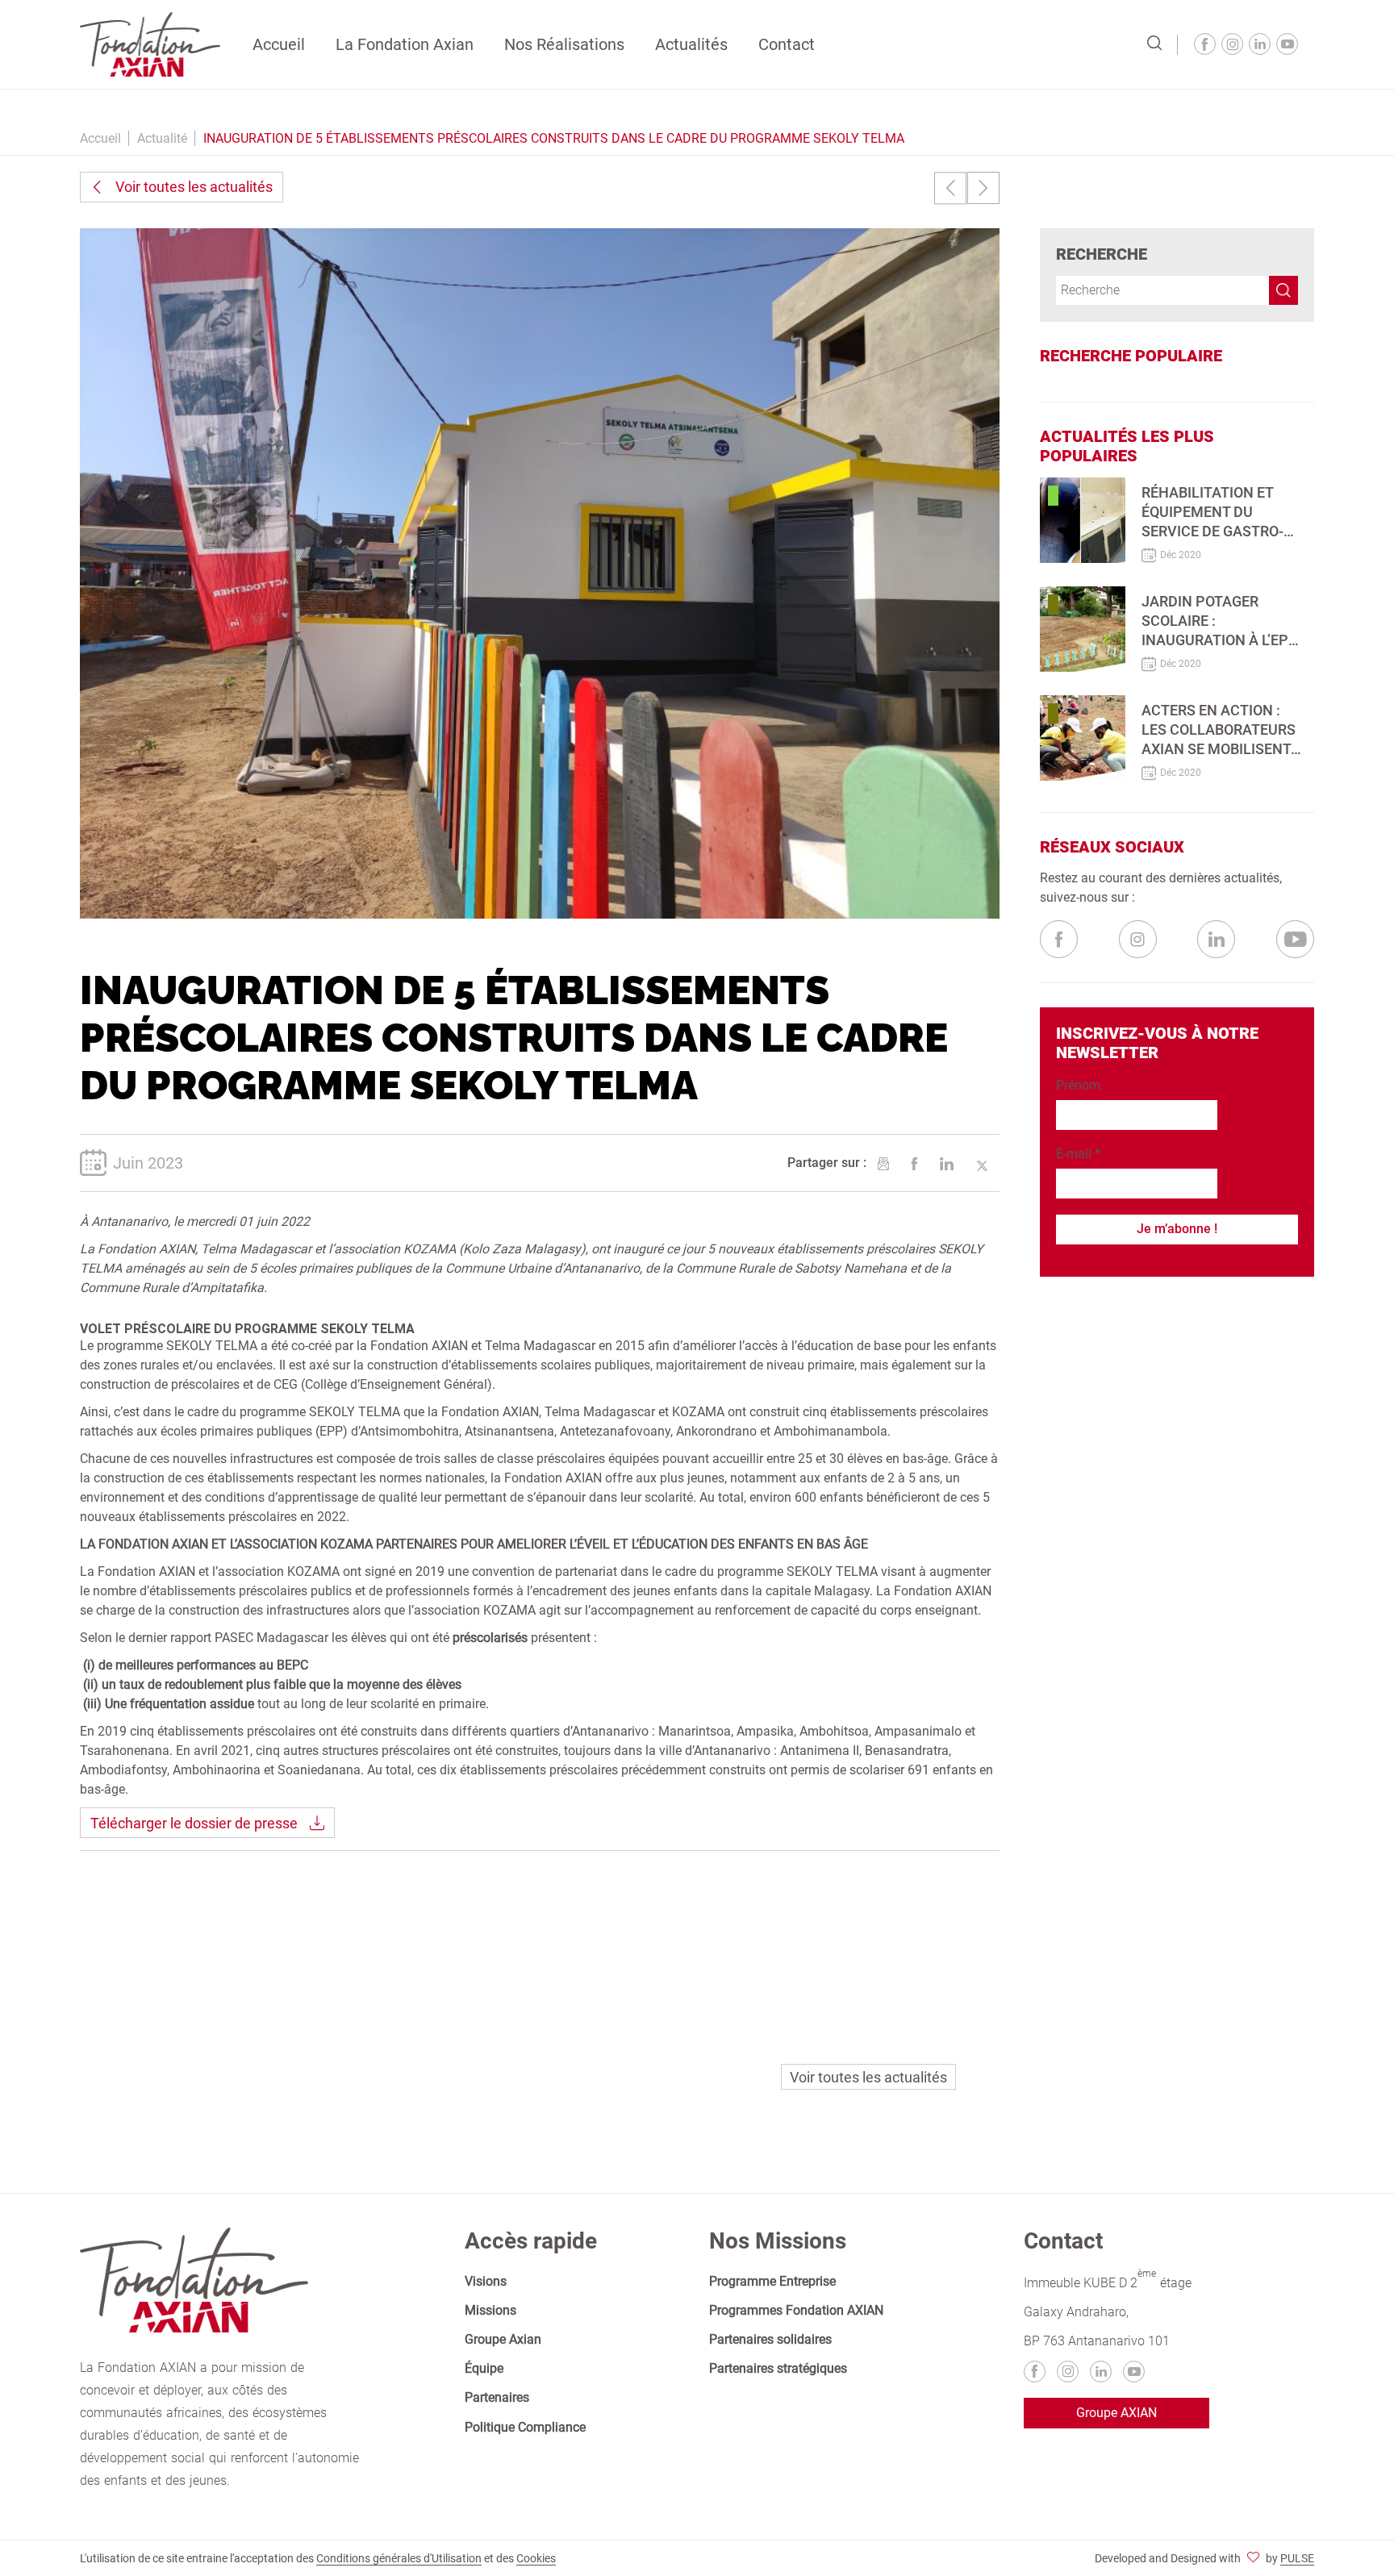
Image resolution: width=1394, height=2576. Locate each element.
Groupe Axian (503, 2339)
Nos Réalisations (564, 44)
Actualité (162, 138)
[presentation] (950, 188)
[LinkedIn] (947, 1164)
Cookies (536, 2558)
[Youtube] (1287, 44)
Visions (486, 2281)
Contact (787, 44)
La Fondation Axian (405, 44)
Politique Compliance (525, 2427)
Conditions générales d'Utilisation (399, 2558)
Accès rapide (531, 2241)
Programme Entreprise (772, 2281)
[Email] (883, 1164)
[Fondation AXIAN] (150, 43)
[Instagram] (1232, 44)
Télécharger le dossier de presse (194, 1823)
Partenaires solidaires (770, 2339)
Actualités (691, 44)
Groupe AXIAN (1116, 2413)
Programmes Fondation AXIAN (796, 2310)
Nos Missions (778, 2241)
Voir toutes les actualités (194, 187)
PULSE (1297, 2558)
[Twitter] (982, 1164)
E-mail (1078, 1154)
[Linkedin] (1260, 44)
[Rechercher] (1154, 44)
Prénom (1078, 1085)
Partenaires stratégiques (778, 2368)
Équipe (484, 2368)
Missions (490, 2310)
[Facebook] (1205, 44)
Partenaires (497, 2397)
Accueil (279, 44)
